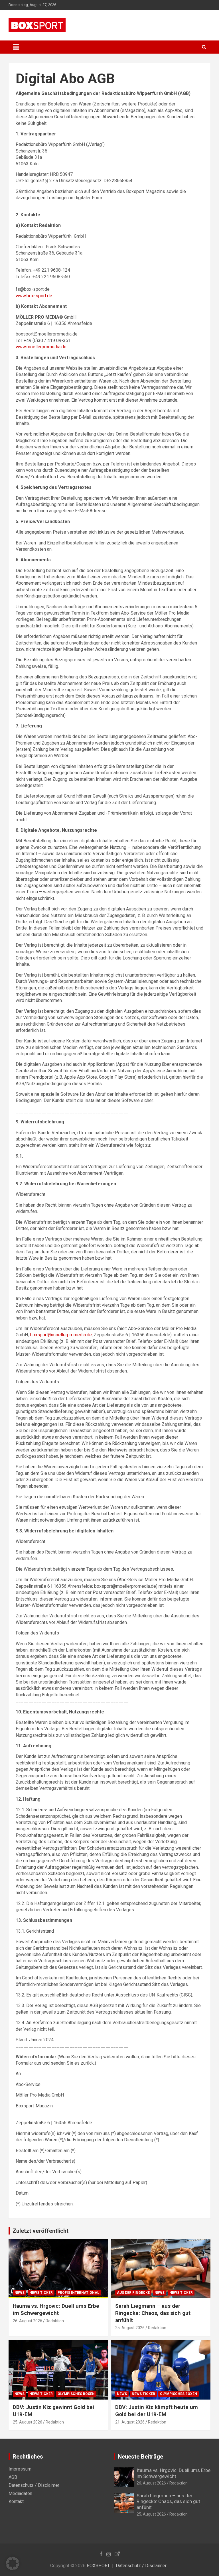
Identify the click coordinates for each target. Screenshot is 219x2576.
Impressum (20, 2469)
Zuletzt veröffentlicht (40, 2231)
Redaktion (55, 2321)
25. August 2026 (130, 2328)
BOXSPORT (98, 2566)
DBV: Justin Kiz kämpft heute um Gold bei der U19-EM (157, 2411)
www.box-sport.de (34, 296)
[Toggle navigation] (16, 47)
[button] (13, 2563)
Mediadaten (20, 2493)
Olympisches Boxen (76, 2394)
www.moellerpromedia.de (41, 347)
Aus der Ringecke (133, 2293)
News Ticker (41, 2293)
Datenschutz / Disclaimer (34, 2485)
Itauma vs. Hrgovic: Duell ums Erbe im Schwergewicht (56, 2309)
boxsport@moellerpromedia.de (61, 1335)
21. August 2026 (130, 2422)
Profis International (78, 2293)
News (20, 2293)
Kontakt (16, 2501)
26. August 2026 (28, 2321)
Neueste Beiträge (140, 2457)
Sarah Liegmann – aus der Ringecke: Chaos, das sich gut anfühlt (153, 2313)
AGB (13, 2477)
